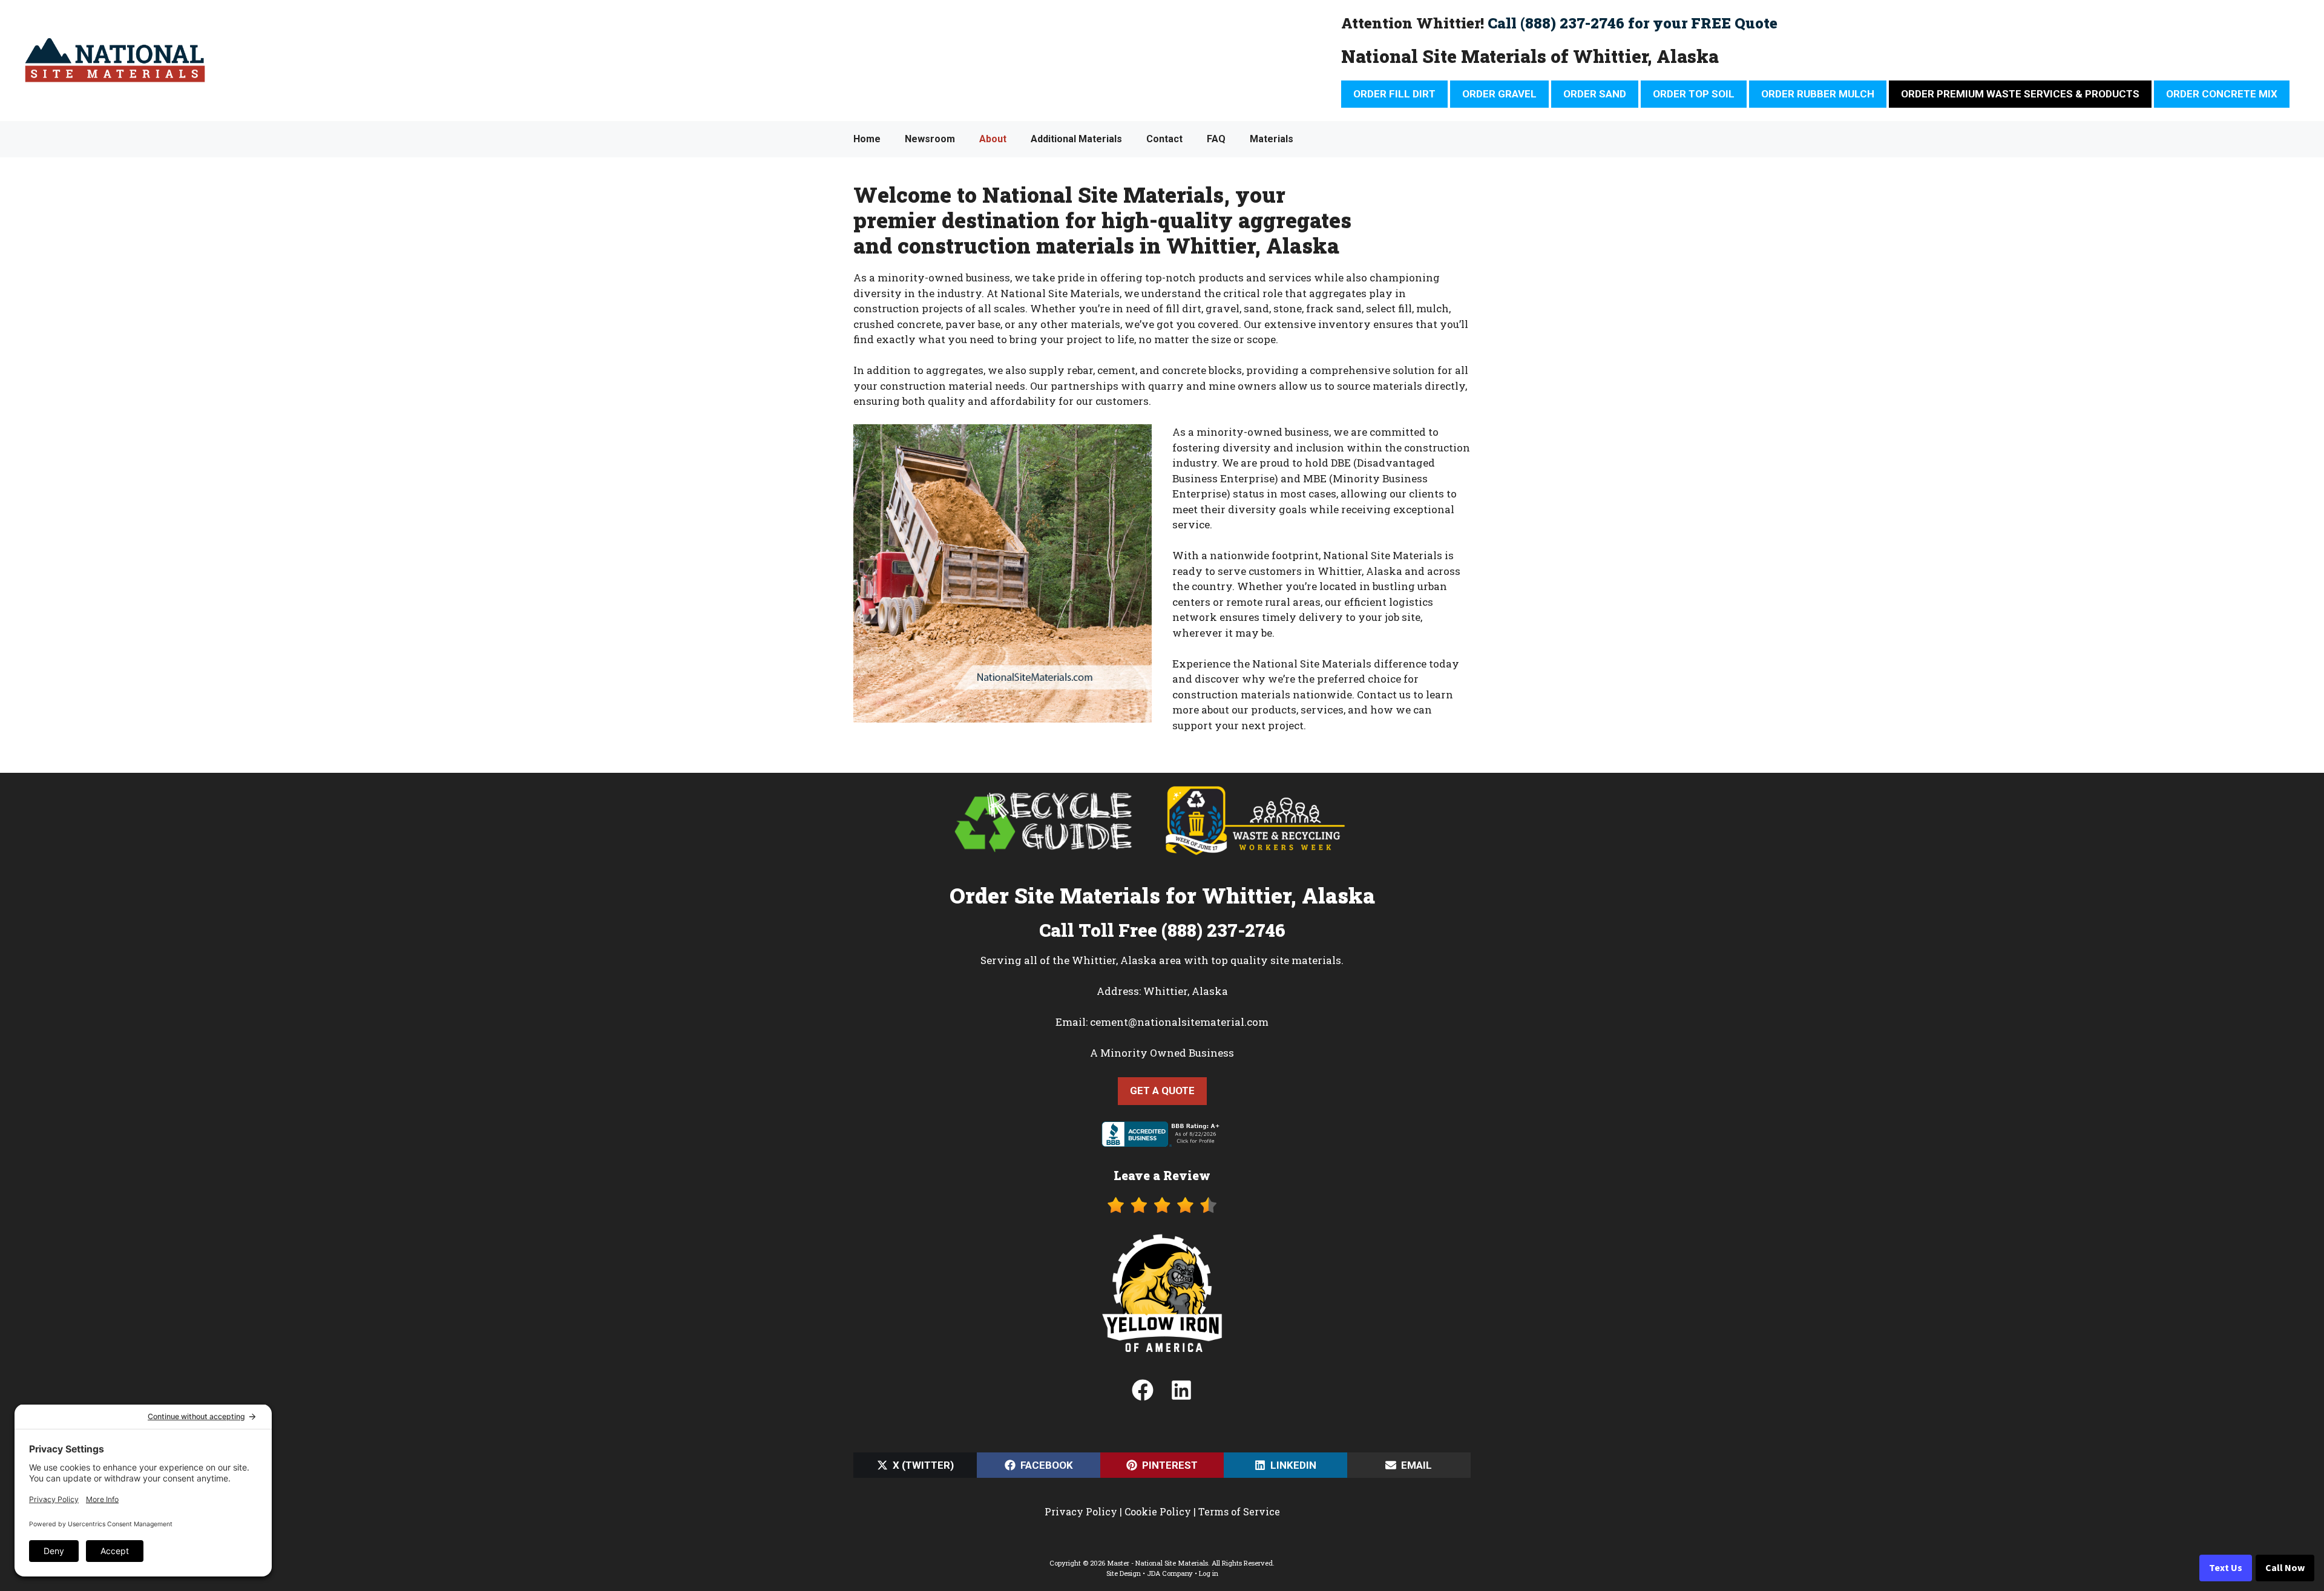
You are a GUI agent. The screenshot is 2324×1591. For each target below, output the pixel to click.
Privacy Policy (1081, 1511)
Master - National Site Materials (1157, 1563)
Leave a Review (1162, 1175)
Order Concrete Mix (2222, 94)
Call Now (2285, 1568)
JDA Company (1170, 1573)
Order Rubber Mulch (1818, 94)
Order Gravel (1499, 94)
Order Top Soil (1694, 94)
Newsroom (930, 139)
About (993, 139)
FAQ (1216, 139)
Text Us (2226, 1568)
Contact (1164, 139)
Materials (1272, 139)
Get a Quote (1162, 1091)
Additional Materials (1076, 139)
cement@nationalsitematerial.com (1179, 1022)
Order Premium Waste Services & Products (2020, 94)
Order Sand (1595, 94)
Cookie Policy (1158, 1511)
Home (867, 139)
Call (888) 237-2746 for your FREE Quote (1633, 23)
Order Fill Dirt (1394, 94)
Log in (1209, 1573)
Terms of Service (1239, 1511)
